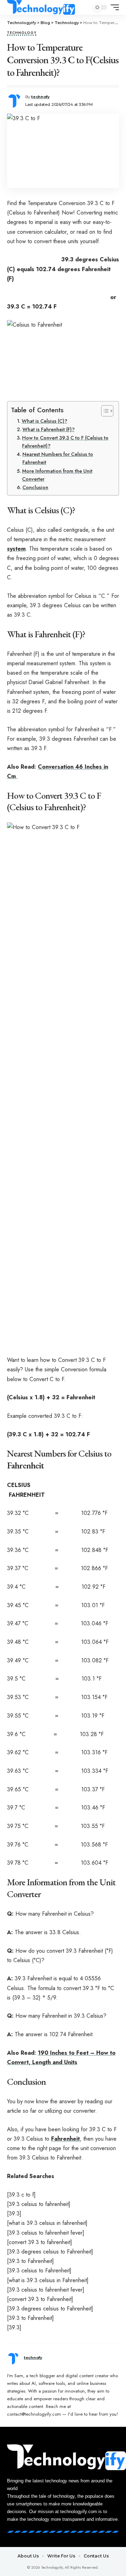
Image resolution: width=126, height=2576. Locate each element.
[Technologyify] (41, 7)
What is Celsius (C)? (44, 421)
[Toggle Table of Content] (104, 411)
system (16, 549)
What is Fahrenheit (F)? (48, 429)
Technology (22, 33)
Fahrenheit (65, 2139)
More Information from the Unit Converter (57, 475)
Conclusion (35, 487)
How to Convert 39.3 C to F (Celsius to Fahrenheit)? (65, 442)
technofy (40, 97)
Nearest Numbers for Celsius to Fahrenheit (58, 458)
